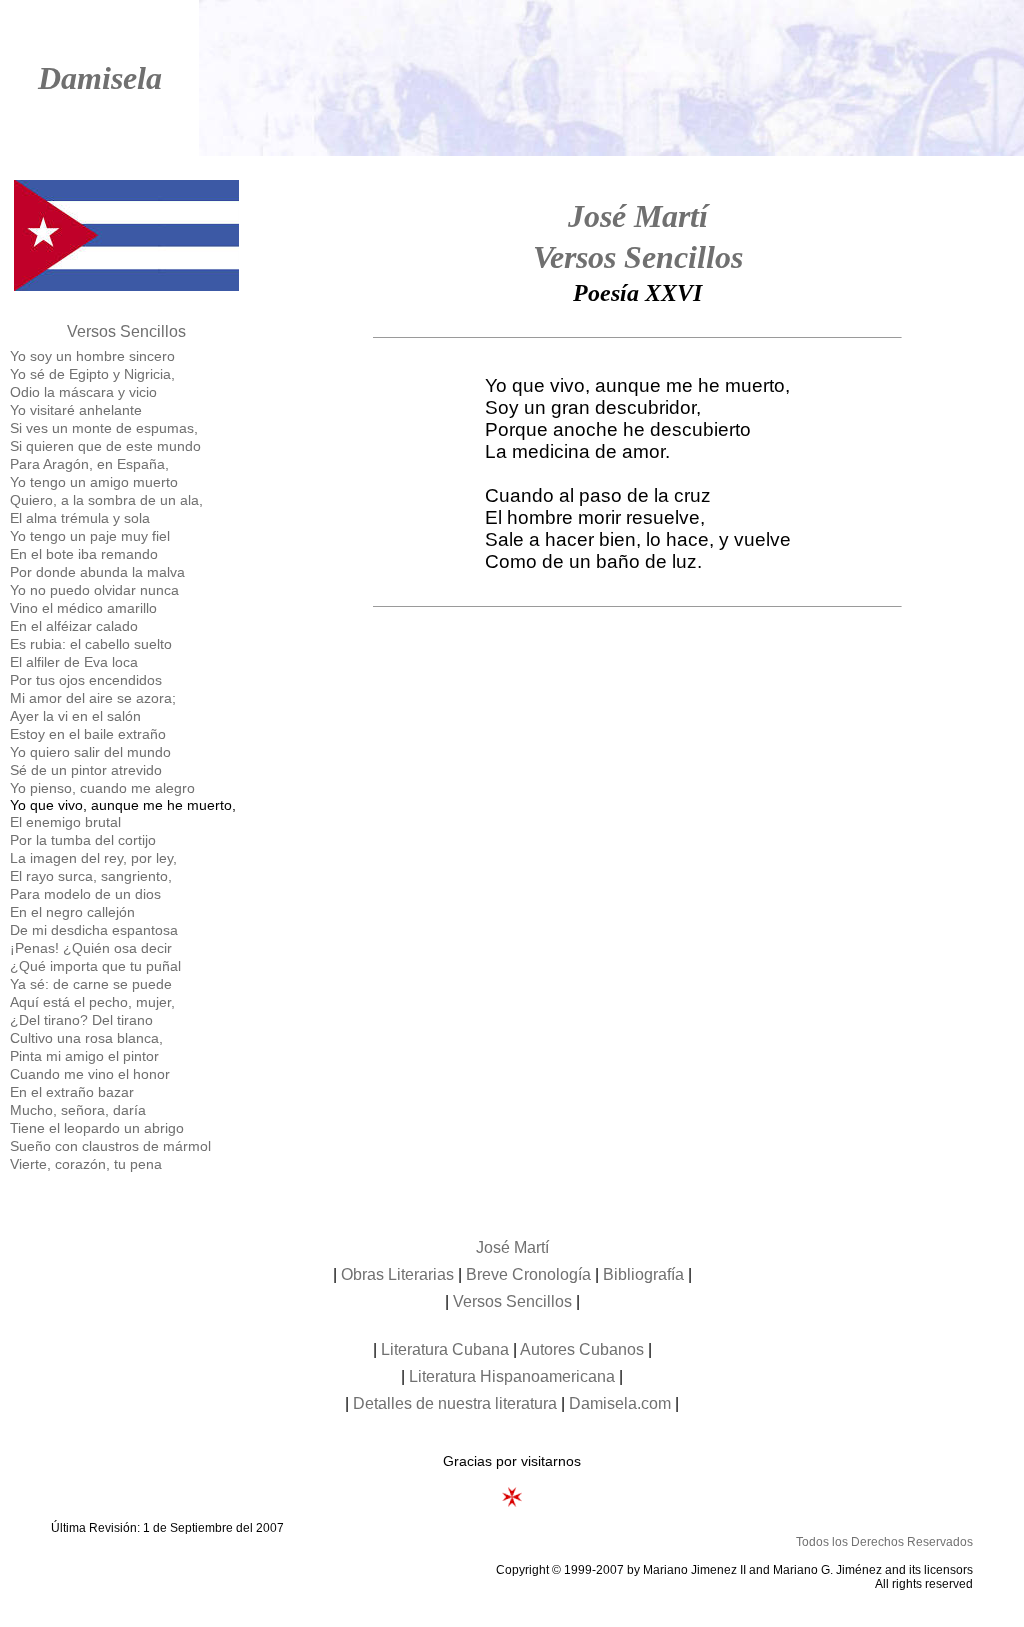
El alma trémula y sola (80, 518)
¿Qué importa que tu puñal (95, 966)
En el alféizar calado (74, 626)
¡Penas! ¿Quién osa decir (91, 948)
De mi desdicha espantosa (94, 930)
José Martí (638, 216)
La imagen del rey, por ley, (93, 858)
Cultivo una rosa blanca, (86, 1038)
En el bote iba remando (84, 554)
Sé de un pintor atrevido (86, 770)
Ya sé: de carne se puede (91, 984)
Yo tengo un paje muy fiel (90, 536)
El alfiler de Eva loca (74, 662)
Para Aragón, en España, (89, 464)
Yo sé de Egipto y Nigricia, (92, 374)
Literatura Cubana (445, 1349)
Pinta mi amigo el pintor (84, 1056)
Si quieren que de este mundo (105, 446)
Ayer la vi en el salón (75, 716)
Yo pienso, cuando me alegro (102, 788)
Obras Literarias (397, 1274)
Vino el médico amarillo (83, 608)
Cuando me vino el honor (90, 1074)
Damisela (100, 78)
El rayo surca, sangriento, (91, 876)
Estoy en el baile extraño (88, 734)
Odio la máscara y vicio (83, 392)
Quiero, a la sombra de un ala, (106, 500)
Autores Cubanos (582, 1349)
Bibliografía (643, 1274)
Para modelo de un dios (85, 894)
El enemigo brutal (65, 822)
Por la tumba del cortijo (83, 840)
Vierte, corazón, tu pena (86, 1164)
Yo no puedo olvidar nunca (94, 590)
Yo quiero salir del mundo (90, 752)
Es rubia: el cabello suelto (91, 644)
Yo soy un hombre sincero (92, 356)
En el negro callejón (72, 912)
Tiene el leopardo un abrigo (97, 1128)
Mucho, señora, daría (78, 1110)
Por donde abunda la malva (97, 572)
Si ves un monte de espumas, (104, 428)
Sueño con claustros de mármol (110, 1146)
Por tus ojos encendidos (86, 680)
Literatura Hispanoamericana (512, 1376)
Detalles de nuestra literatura (455, 1403)
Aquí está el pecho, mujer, (92, 1002)
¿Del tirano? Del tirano (81, 1020)
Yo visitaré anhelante (76, 410)
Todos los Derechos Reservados (884, 1542)
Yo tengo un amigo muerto (94, 482)
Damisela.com (620, 1403)
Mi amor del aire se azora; (93, 698)
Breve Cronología (528, 1274)
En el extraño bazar (72, 1092)
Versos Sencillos (126, 331)
